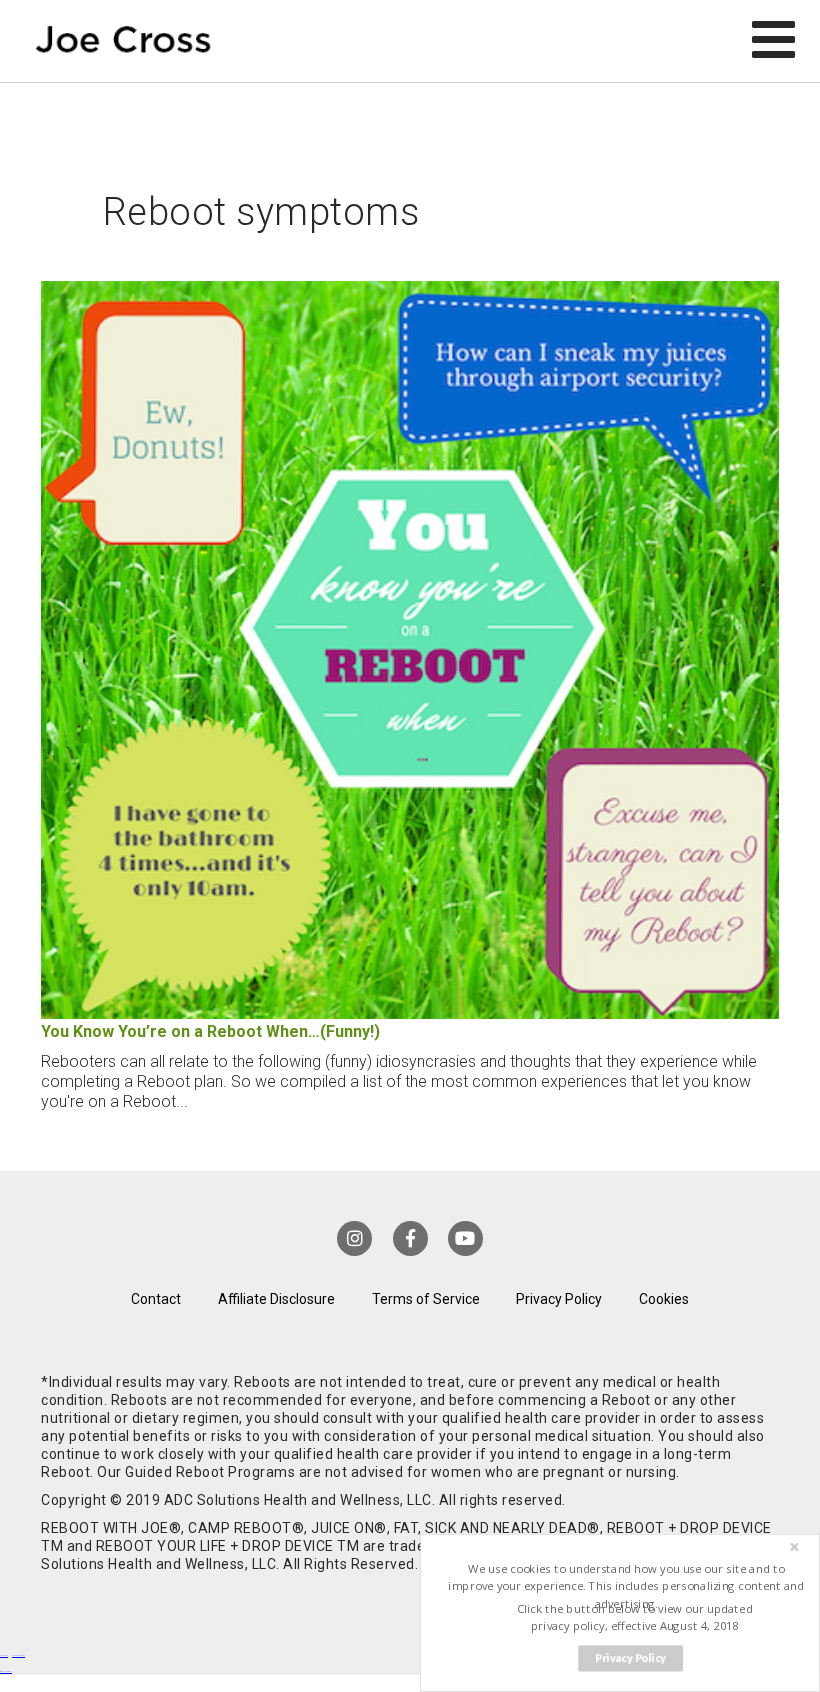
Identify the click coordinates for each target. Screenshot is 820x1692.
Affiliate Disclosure (276, 1299)
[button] (626, 1586)
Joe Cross (123, 41)
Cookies (664, 1299)
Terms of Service (426, 1299)
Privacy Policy (559, 1299)
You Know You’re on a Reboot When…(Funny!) (210, 1031)
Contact (156, 1299)
